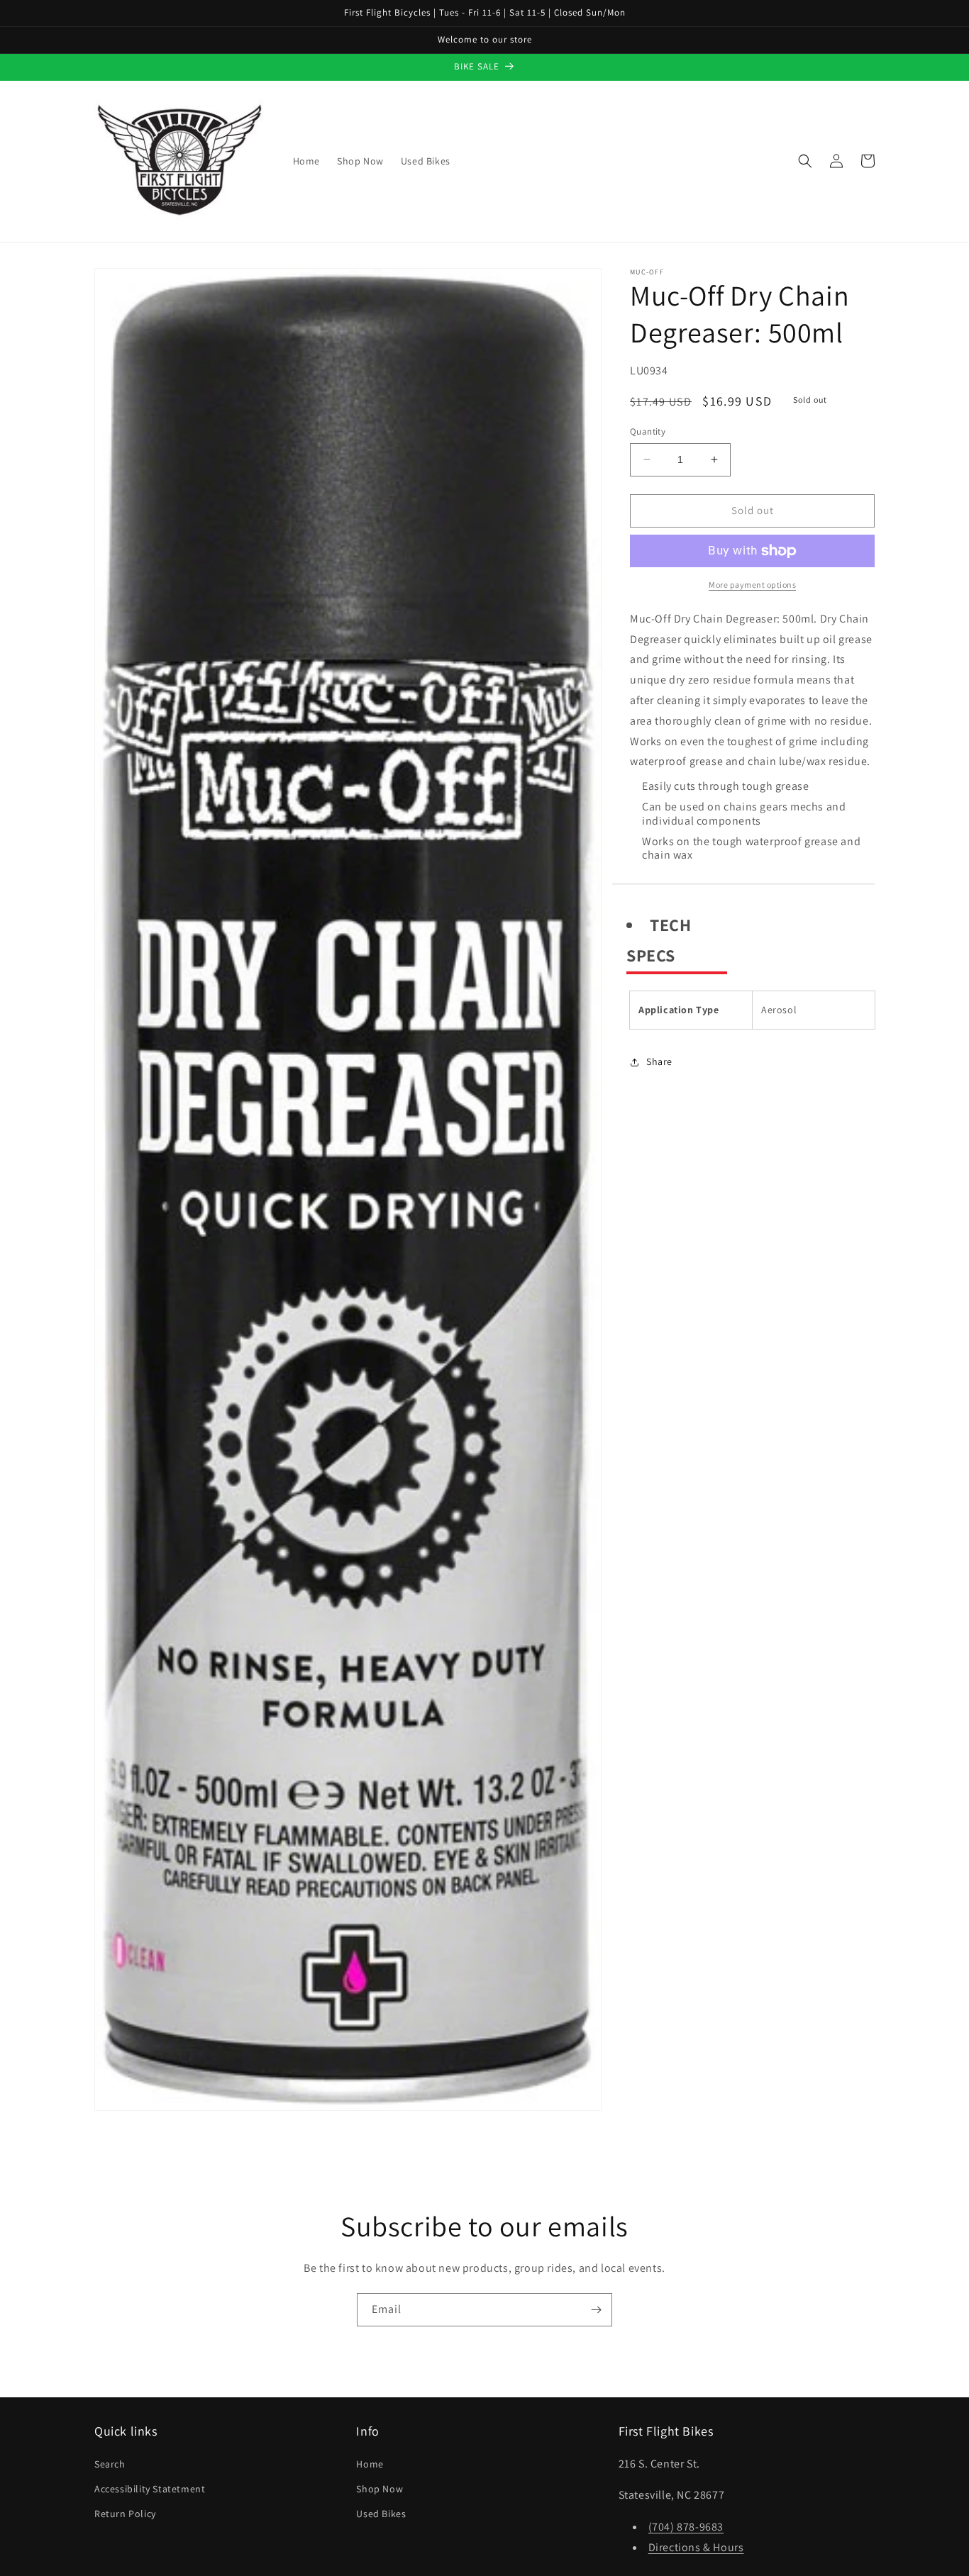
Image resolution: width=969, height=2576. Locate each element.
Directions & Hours (696, 2547)
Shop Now (380, 2489)
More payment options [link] (752, 585)
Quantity (648, 431)
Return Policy (125, 2514)
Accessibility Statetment (150, 2489)
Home (370, 2464)
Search (110, 2464)
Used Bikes (381, 2514)
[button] (805, 161)
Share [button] (659, 1061)
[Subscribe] (596, 2310)
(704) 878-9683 (686, 2527)
